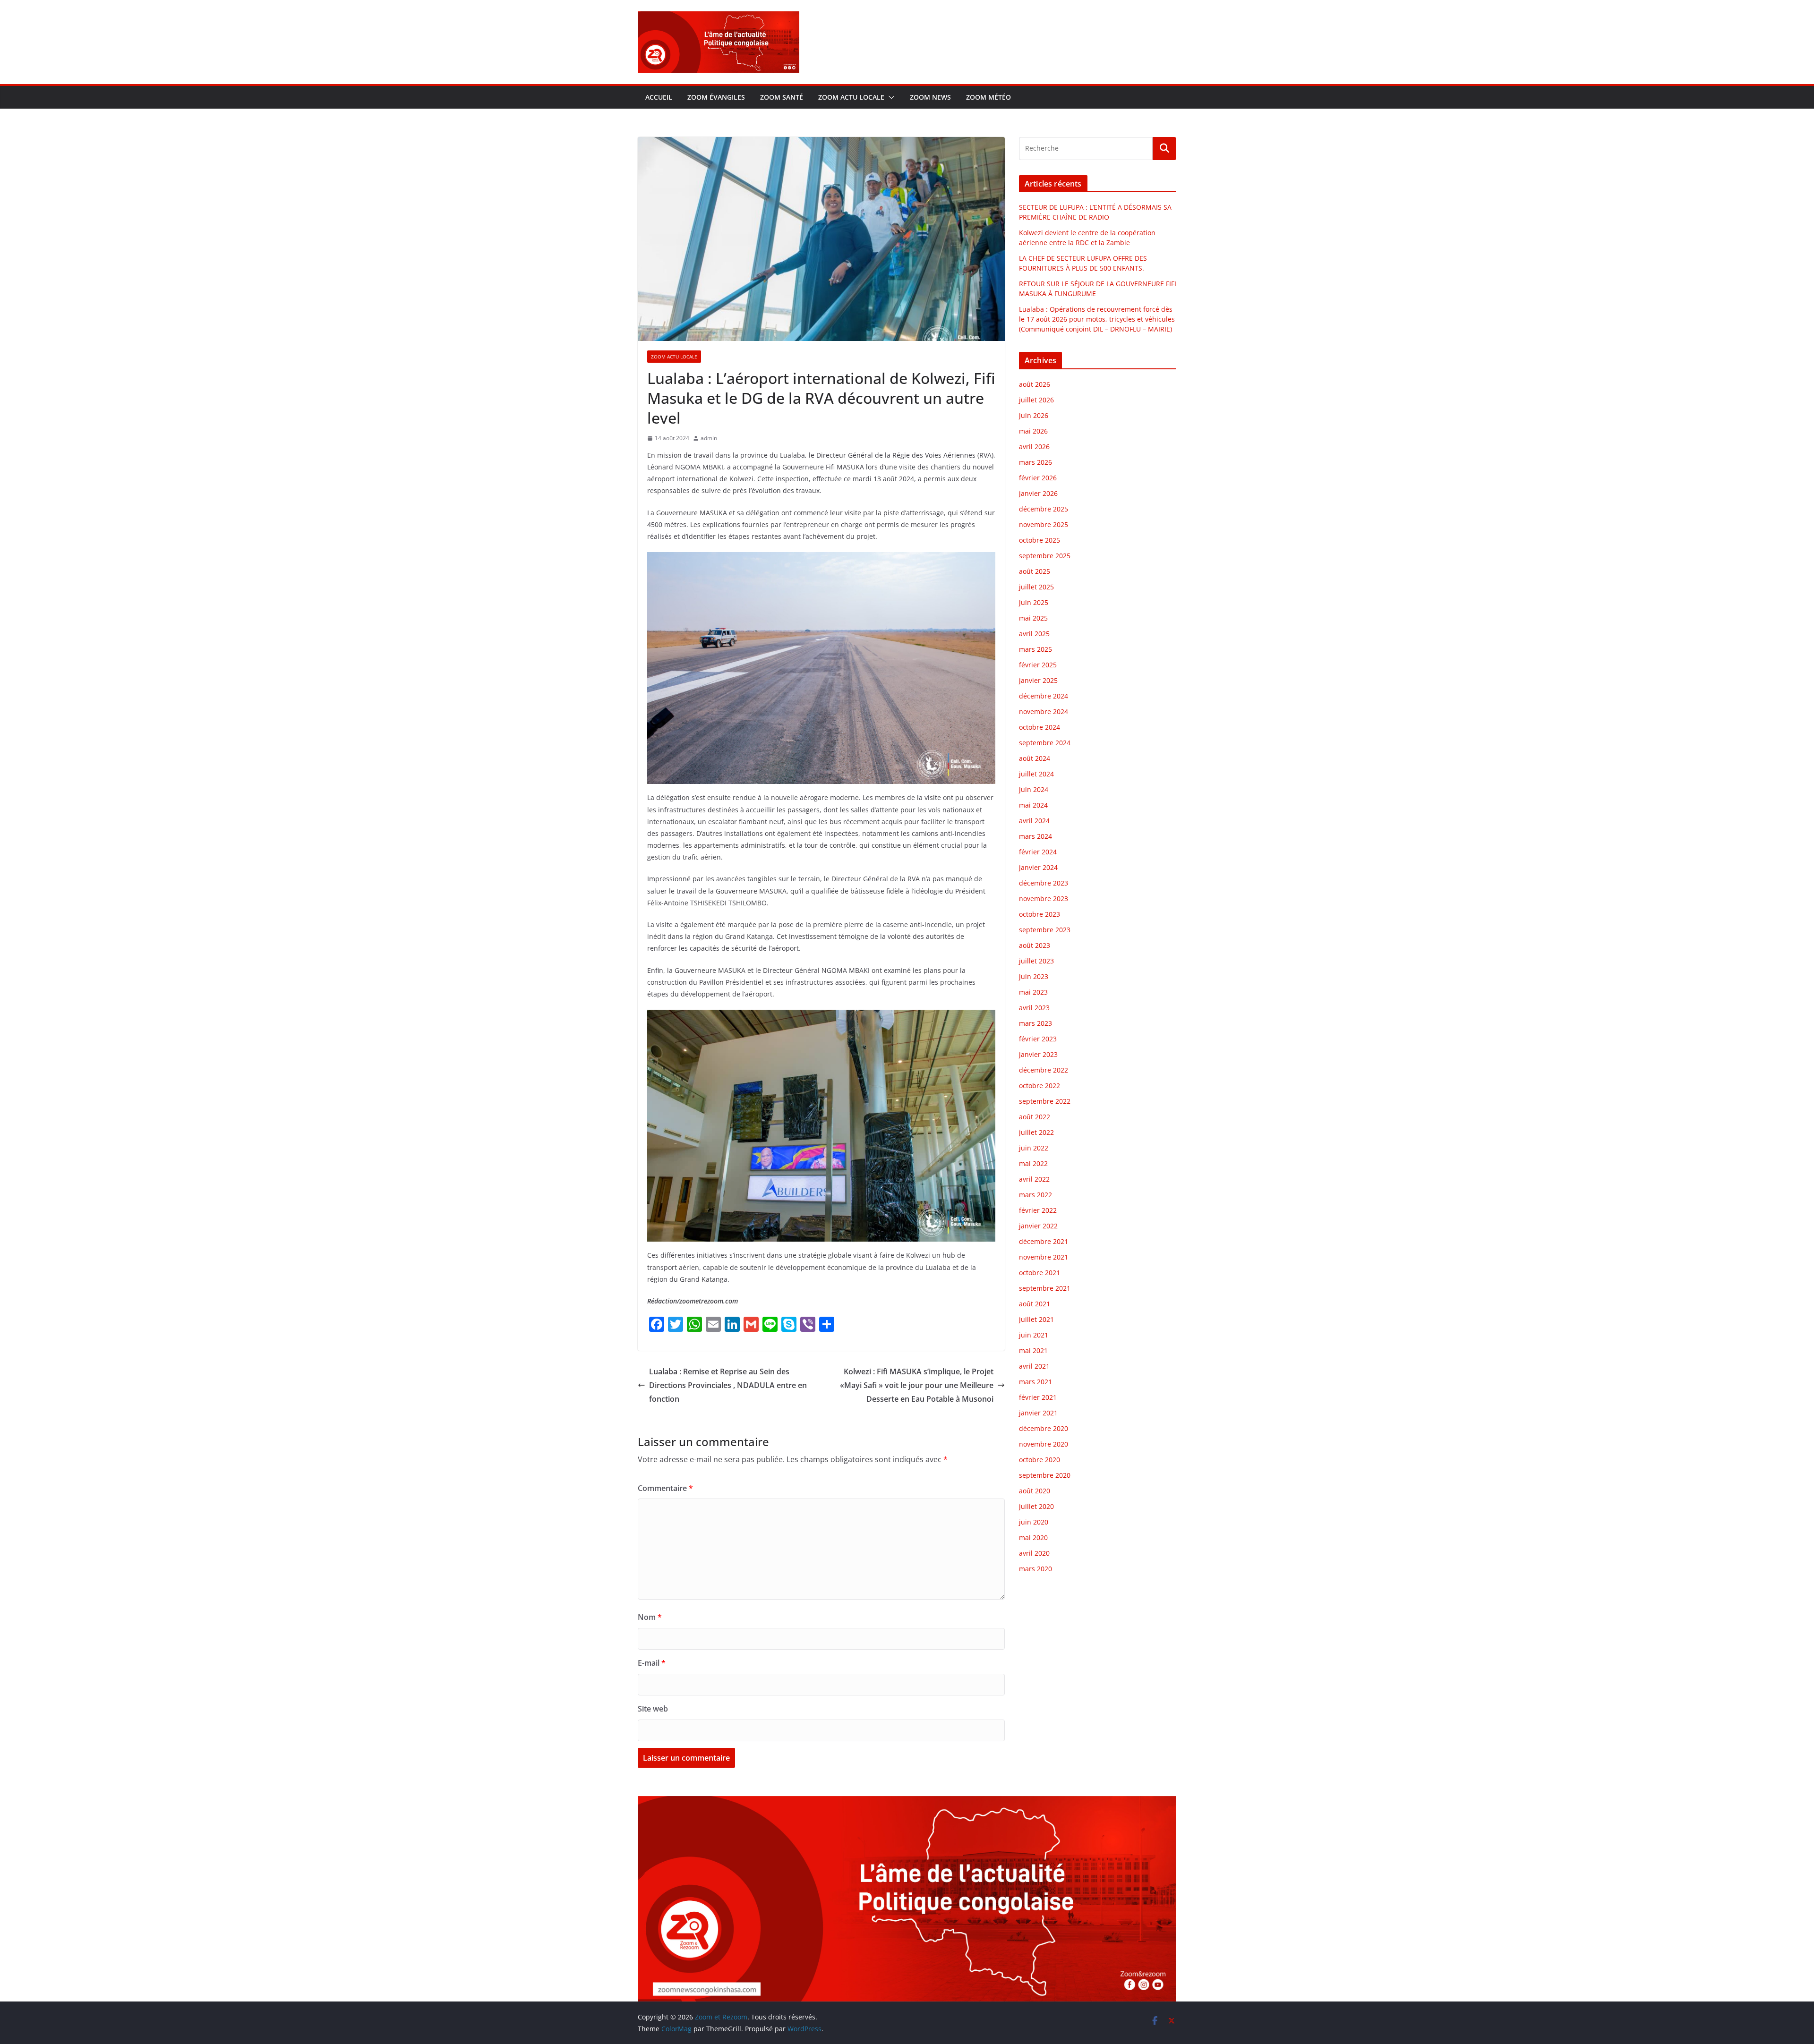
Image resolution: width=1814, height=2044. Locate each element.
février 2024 (1038, 852)
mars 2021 (1035, 1382)
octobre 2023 (1040, 914)
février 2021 (1038, 1397)
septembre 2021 (1045, 1288)
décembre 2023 (1044, 883)
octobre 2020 (1040, 1460)
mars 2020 (1035, 1569)
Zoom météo (988, 97)
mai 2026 (1033, 431)
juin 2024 (1034, 789)
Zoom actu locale (851, 97)
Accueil (659, 97)
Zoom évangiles (716, 97)
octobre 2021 (1040, 1273)
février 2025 (1038, 665)
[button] (890, 97)
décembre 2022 (1044, 1070)
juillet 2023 (1036, 961)
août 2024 (1035, 758)
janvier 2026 (1038, 493)
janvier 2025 (1038, 680)
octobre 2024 (1040, 727)
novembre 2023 (1044, 899)
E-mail (652, 1663)
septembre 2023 (1045, 930)
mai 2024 (1033, 805)
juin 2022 (1034, 1148)
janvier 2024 (1038, 867)
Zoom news (930, 97)
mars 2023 (1035, 1023)
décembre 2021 (1044, 1241)
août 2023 (1035, 945)
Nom (650, 1617)
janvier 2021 (1038, 1413)
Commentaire (665, 1488)
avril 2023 (1034, 1008)
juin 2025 (1034, 602)
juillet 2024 (1036, 774)
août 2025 (1035, 571)
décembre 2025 (1044, 509)
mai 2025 (1033, 618)
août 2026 (1035, 384)
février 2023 (1038, 1039)
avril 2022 (1034, 1179)
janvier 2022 (1038, 1226)
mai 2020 (1033, 1537)
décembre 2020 (1044, 1428)
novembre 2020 (1044, 1444)
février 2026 (1038, 478)
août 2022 (1035, 1117)
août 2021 (1035, 1304)
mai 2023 (1033, 992)
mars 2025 (1035, 649)
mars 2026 (1035, 462)
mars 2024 (1035, 836)
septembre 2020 (1045, 1475)
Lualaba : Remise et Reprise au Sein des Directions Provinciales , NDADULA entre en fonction (728, 1385)
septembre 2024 (1045, 743)
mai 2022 (1033, 1163)
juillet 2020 (1036, 1506)
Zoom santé (782, 97)
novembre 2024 (1044, 711)
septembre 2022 (1045, 1101)
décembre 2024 (1044, 696)
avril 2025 (1034, 634)
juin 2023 (1034, 976)
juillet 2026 (1036, 400)
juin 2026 (1034, 415)
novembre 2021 (1044, 1257)
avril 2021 (1034, 1366)
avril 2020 (1034, 1553)
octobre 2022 (1040, 1086)
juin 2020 (1034, 1522)
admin (709, 438)
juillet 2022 (1036, 1132)
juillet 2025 (1036, 587)
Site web (653, 1709)
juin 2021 (1034, 1335)
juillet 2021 (1036, 1319)
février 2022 (1038, 1210)
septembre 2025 (1045, 556)
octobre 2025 (1040, 540)
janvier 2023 (1038, 1054)
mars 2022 (1035, 1195)
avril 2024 (1034, 821)
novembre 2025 (1044, 524)
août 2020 (1035, 1491)
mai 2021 (1033, 1350)
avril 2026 (1034, 447)
